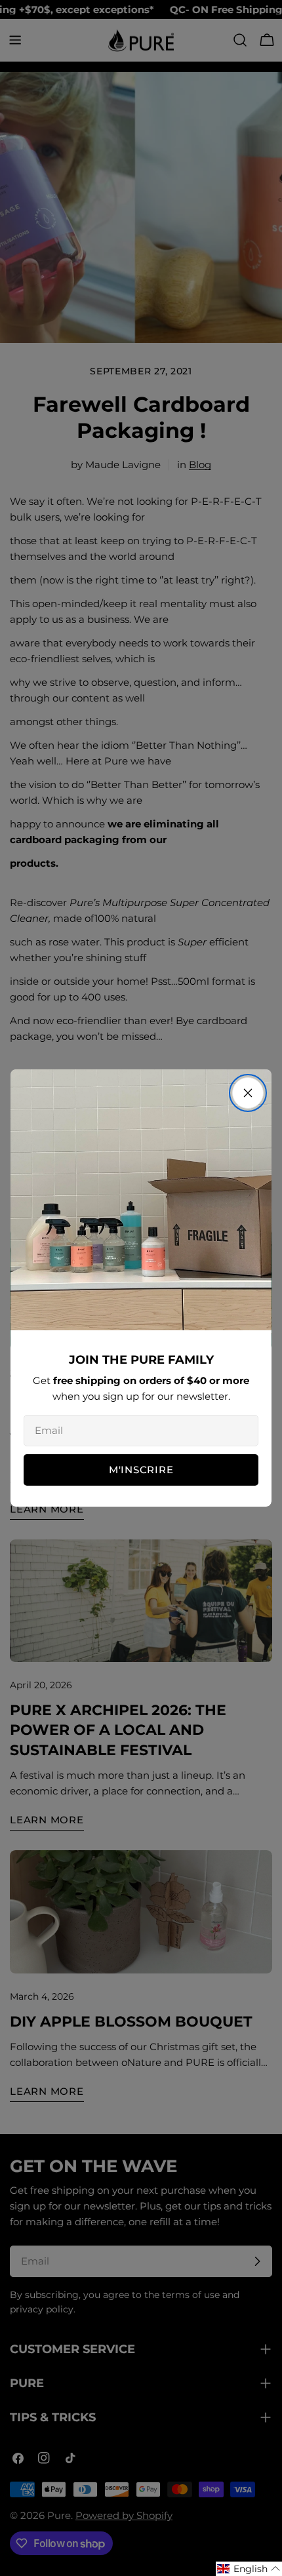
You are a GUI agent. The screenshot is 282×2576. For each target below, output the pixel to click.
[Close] (248, 1093)
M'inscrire (141, 1470)
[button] (249, 2569)
